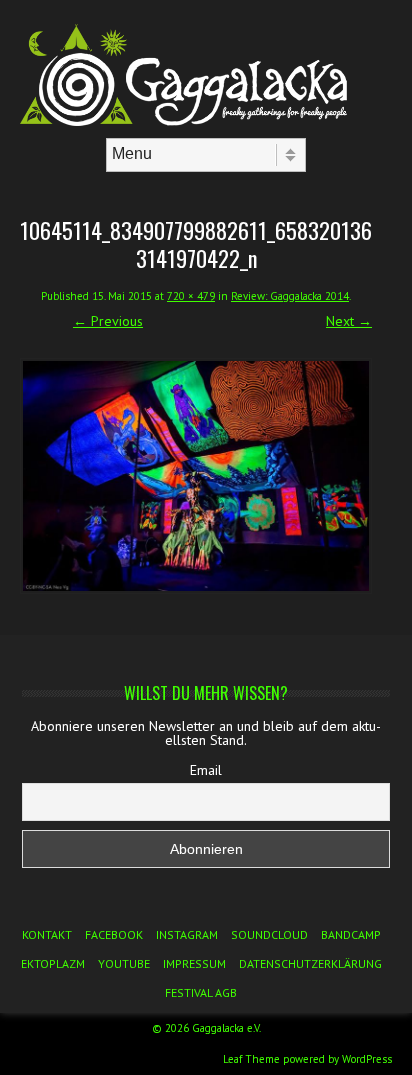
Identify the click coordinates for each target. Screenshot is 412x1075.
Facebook (114, 934)
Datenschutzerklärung (310, 963)
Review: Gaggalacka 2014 (290, 296)
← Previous (108, 321)
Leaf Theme (251, 1059)
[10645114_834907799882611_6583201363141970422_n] (196, 476)
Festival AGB (201, 992)
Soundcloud (269, 934)
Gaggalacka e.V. (226, 1028)
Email (206, 770)
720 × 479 (191, 296)
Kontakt (47, 934)
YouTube (124, 963)
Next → (349, 321)
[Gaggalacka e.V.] (206, 121)
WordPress (367, 1059)
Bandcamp (351, 934)
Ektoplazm (53, 963)
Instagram (187, 934)
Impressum (194, 963)
